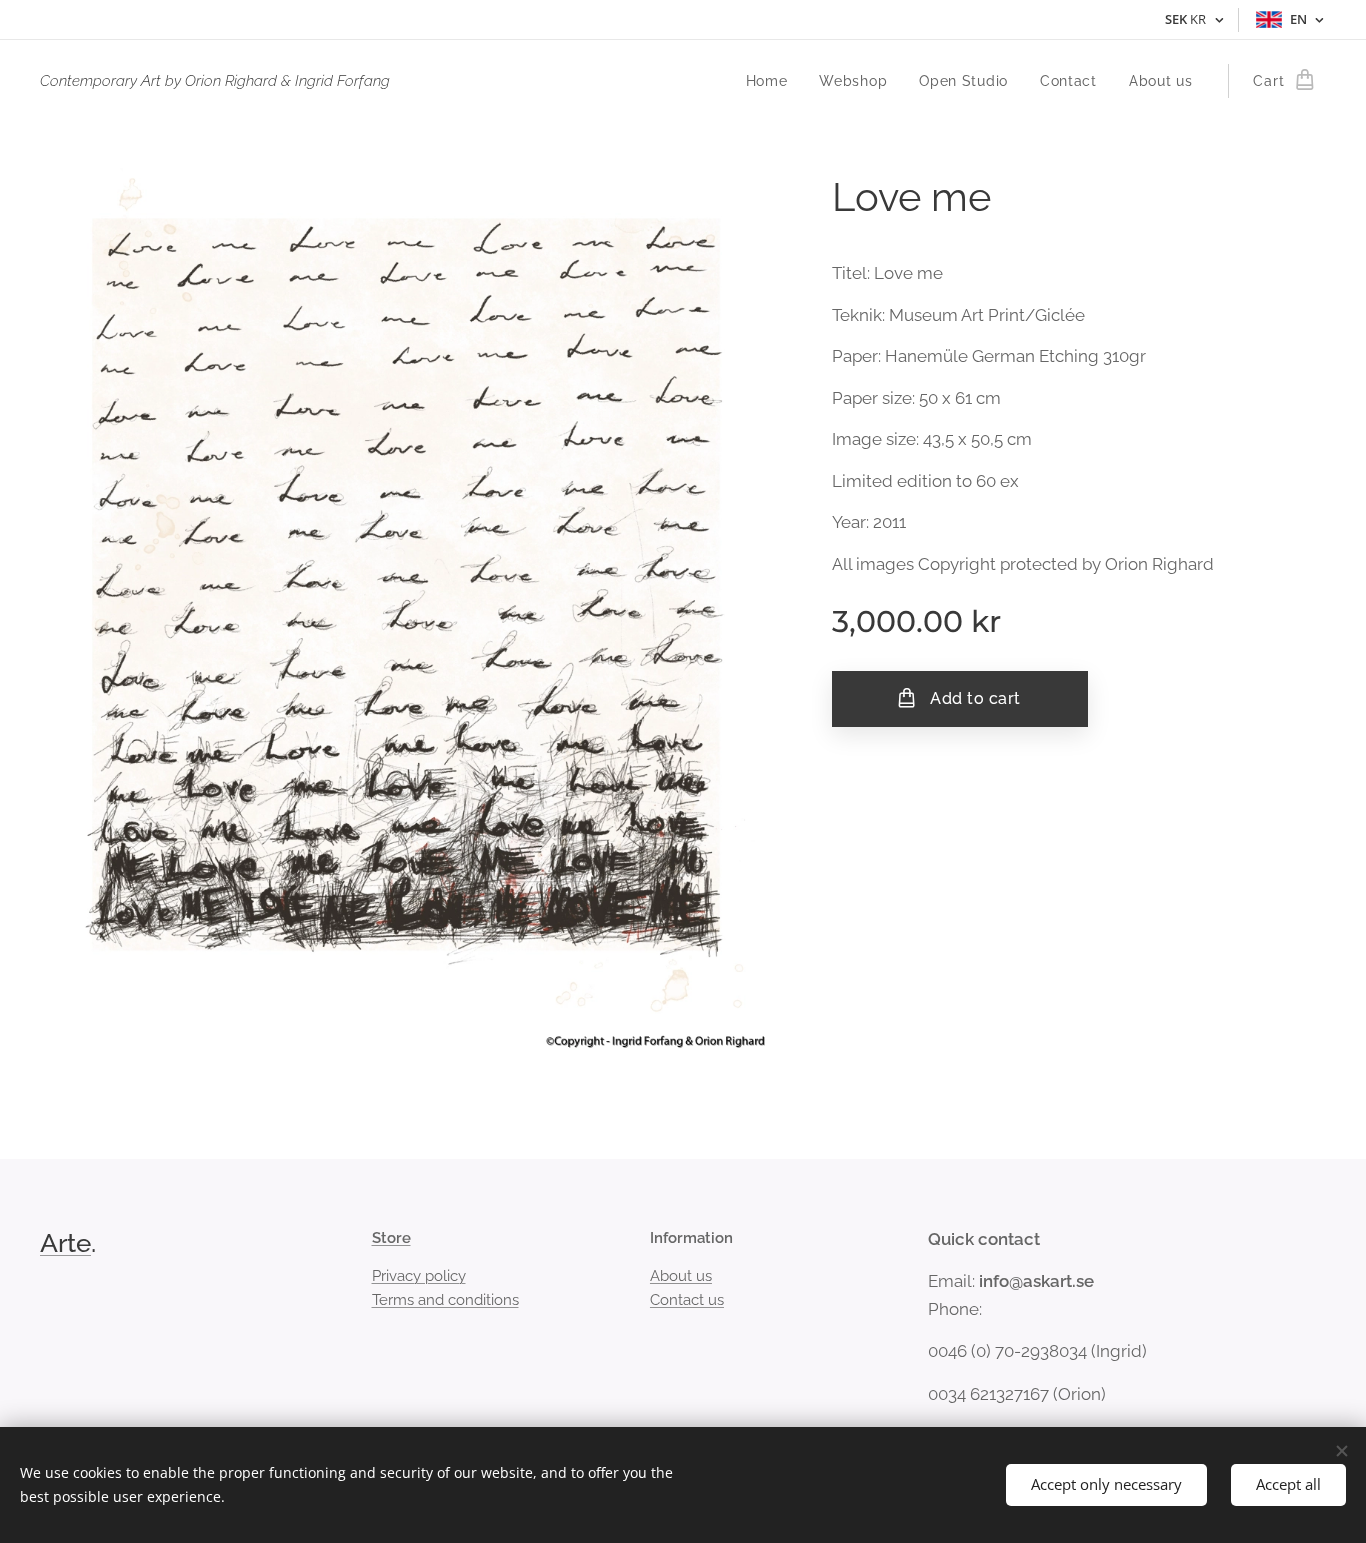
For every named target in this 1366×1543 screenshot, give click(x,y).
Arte (65, 1243)
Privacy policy (419, 1276)
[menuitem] (772, 81)
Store (391, 1238)
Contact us (687, 1300)
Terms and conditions (445, 1300)
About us (681, 1276)
